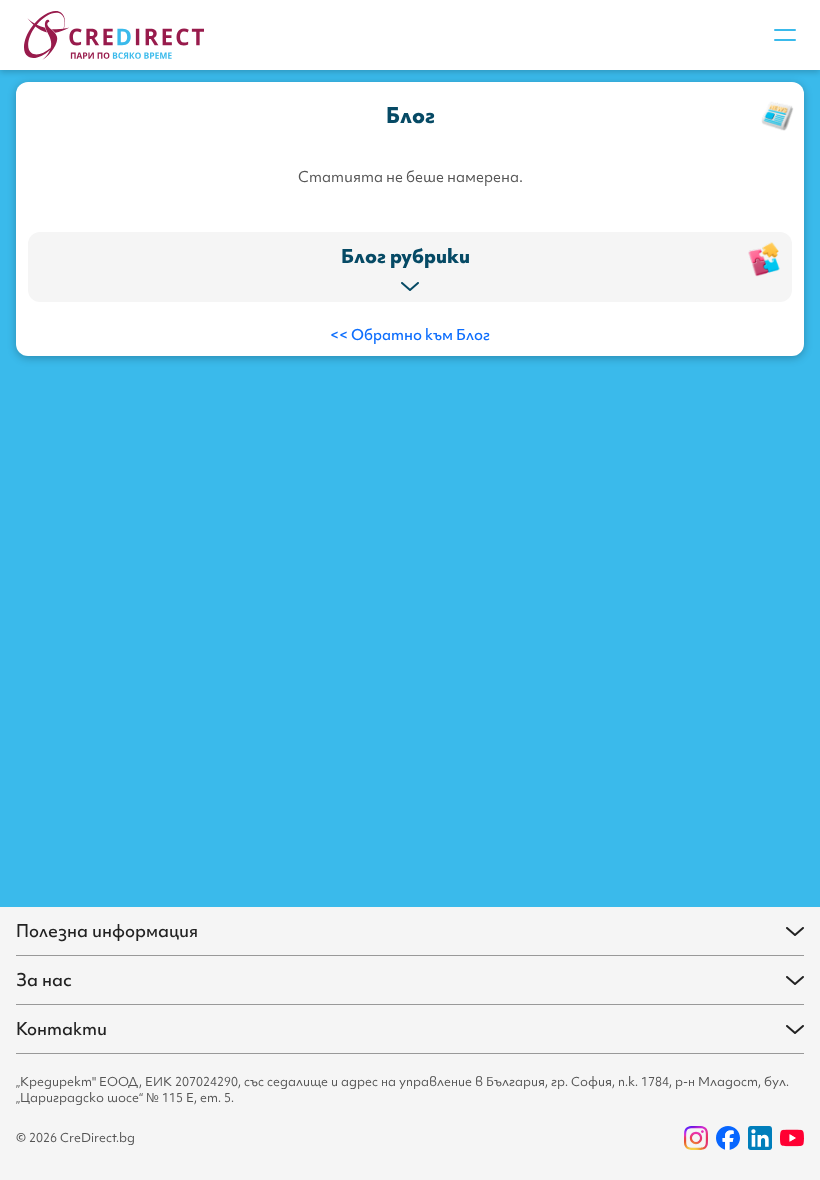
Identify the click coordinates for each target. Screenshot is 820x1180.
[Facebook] (728, 1138)
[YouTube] (792, 1138)
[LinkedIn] (760, 1138)
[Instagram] (696, 1138)
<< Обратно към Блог (410, 335)
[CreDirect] (114, 35)
